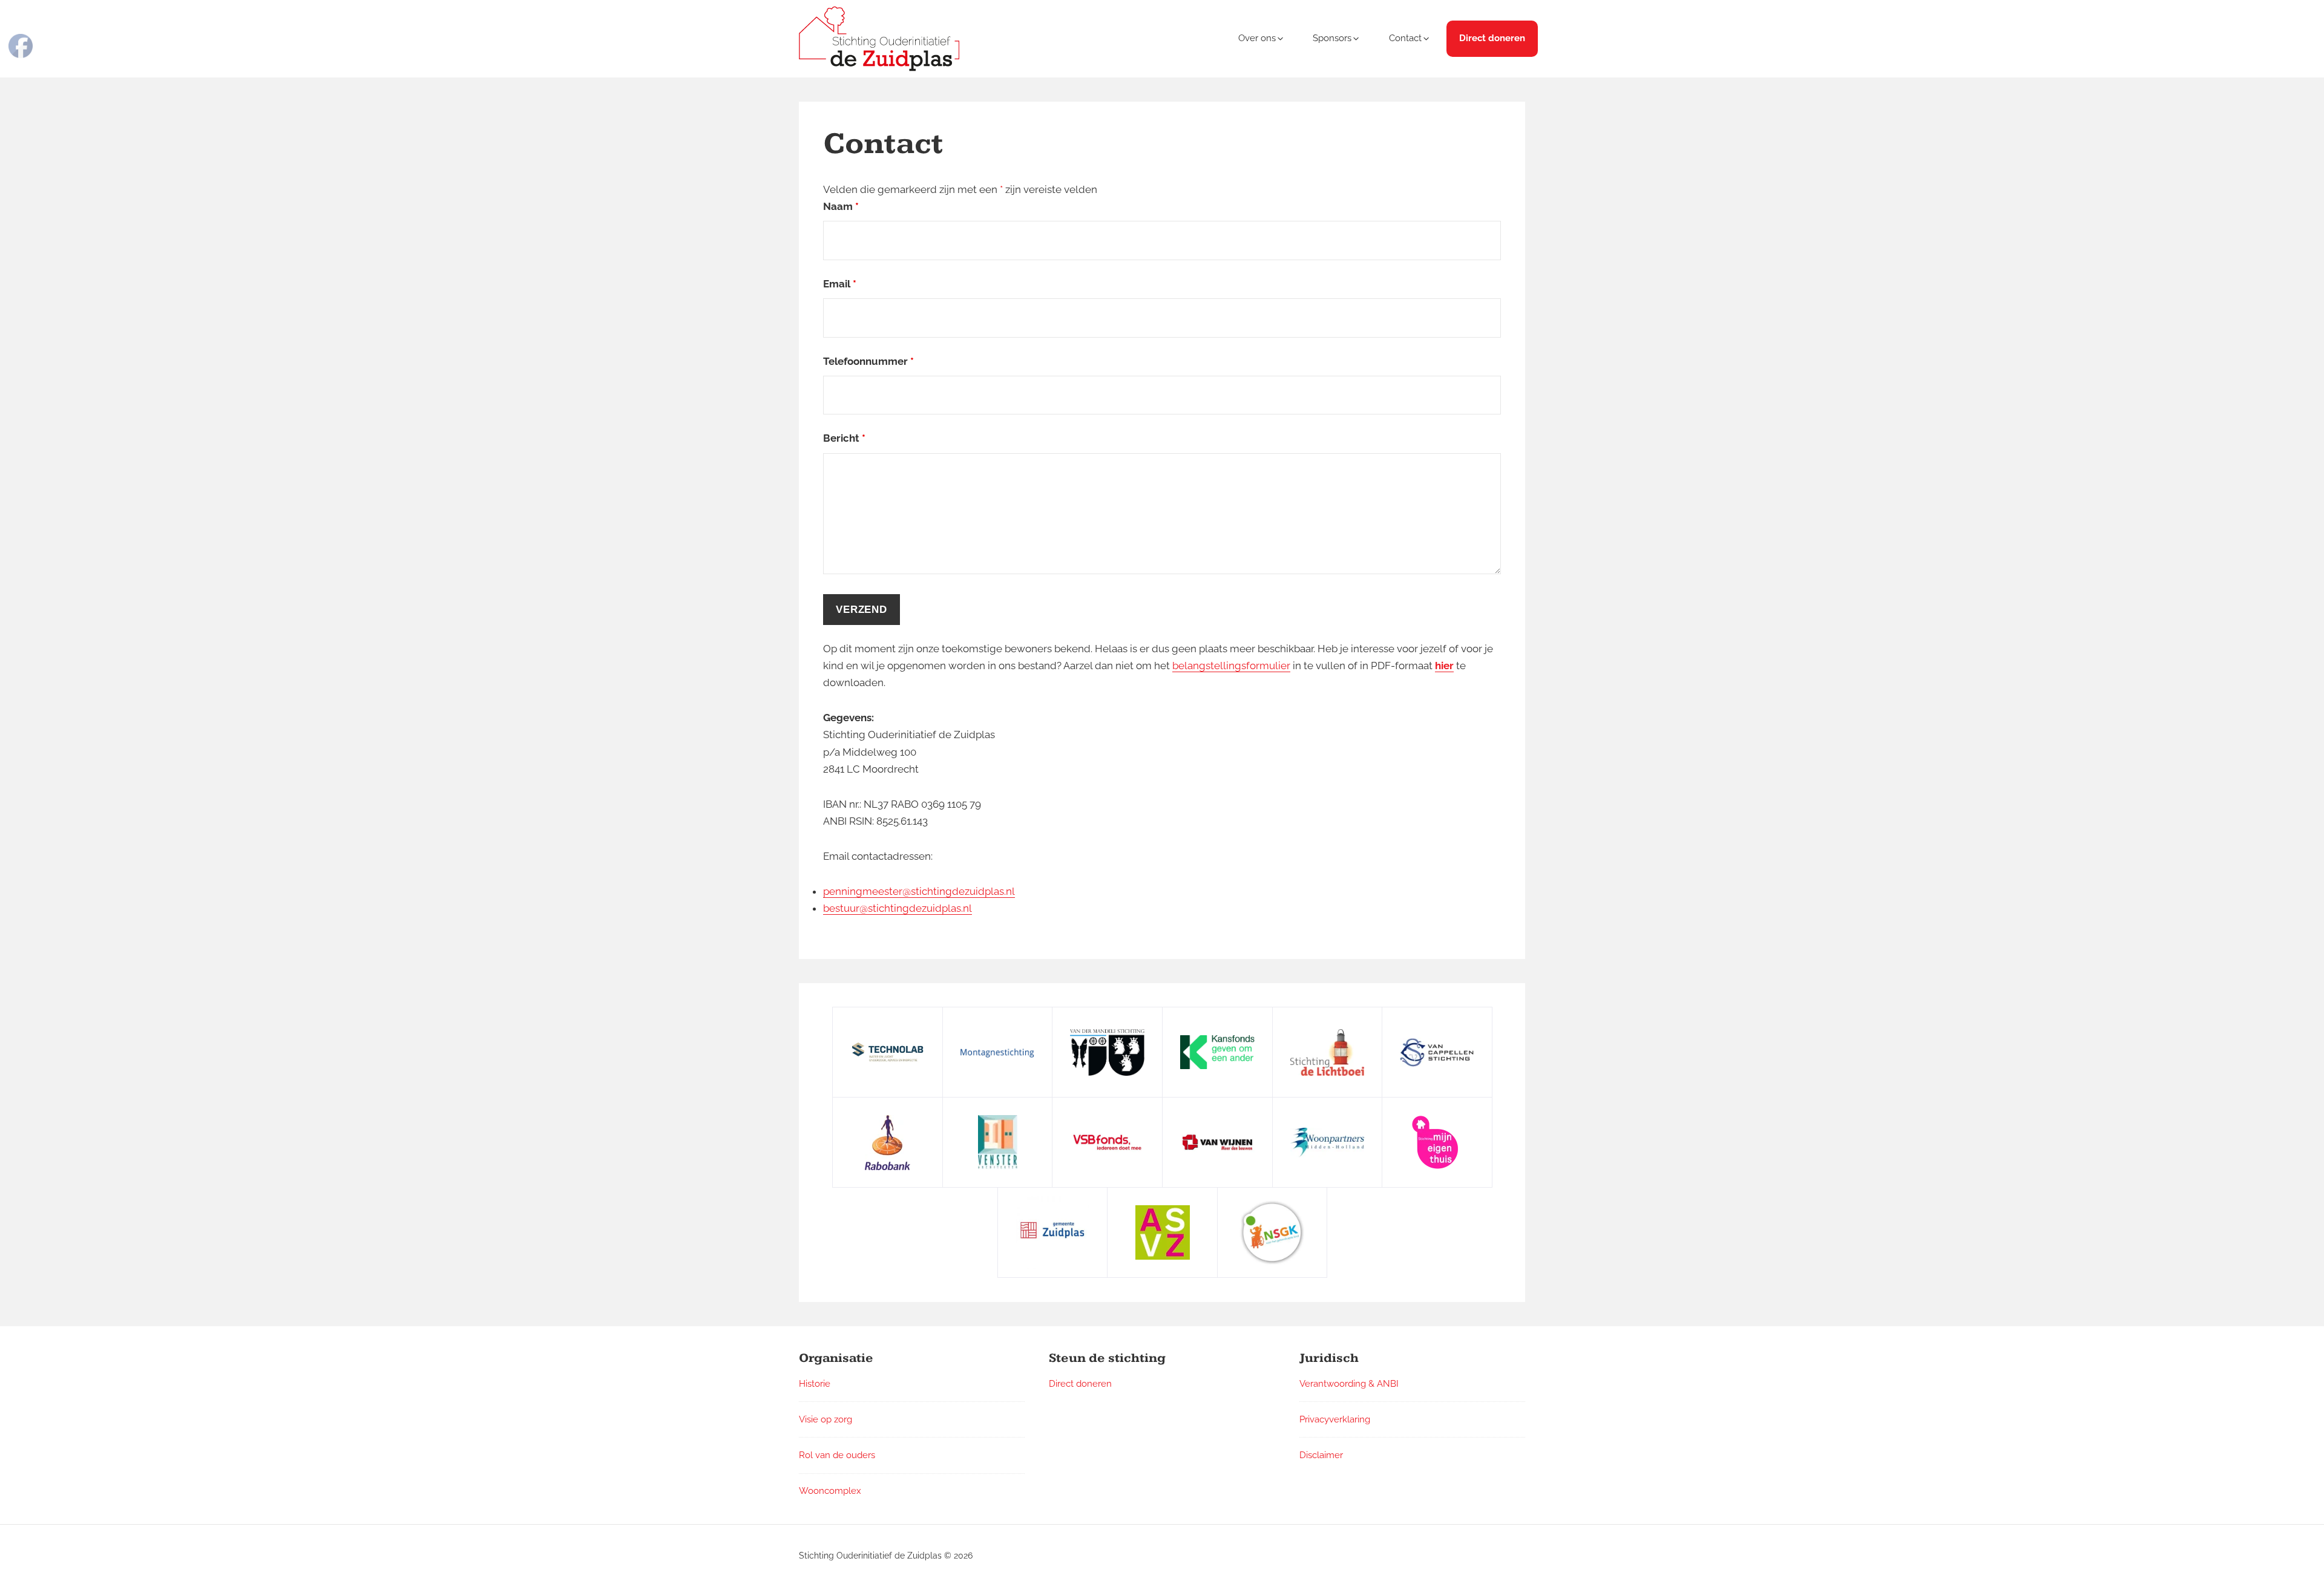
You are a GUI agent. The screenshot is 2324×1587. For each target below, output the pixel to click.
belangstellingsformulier (1231, 666)
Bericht (844, 438)
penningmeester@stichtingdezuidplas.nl (919, 891)
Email (840, 284)
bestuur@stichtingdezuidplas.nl (898, 908)
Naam (841, 206)
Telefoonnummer (868, 361)
